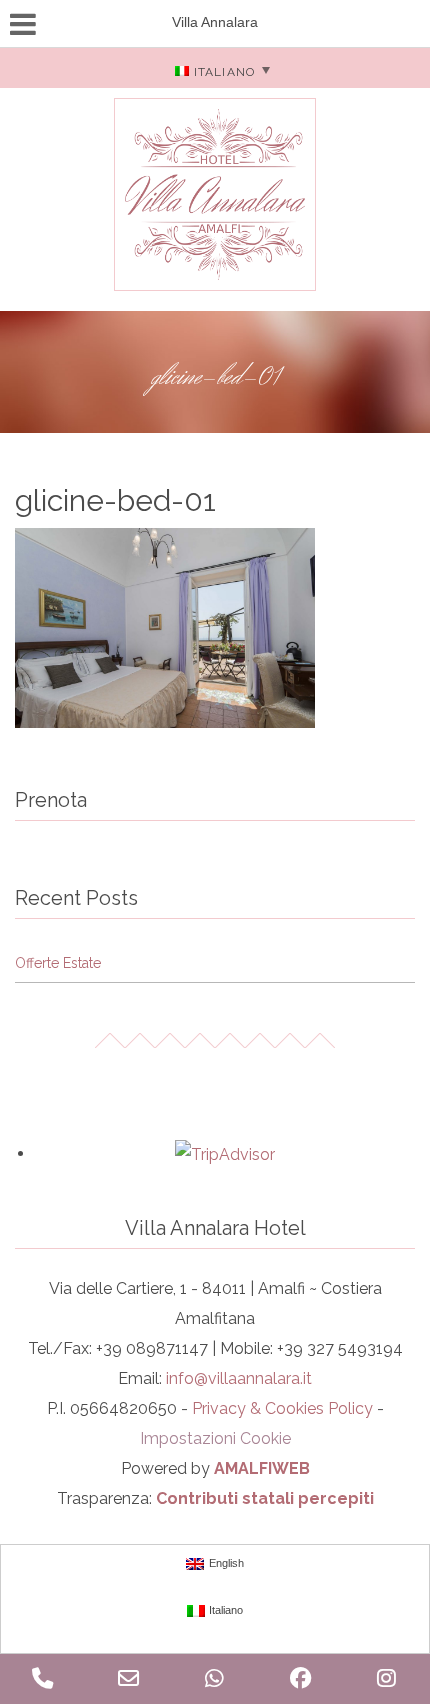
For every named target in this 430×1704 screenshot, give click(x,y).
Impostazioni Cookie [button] (215, 1438)
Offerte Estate (58, 963)
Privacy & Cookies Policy (282, 1408)
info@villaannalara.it (239, 1378)
